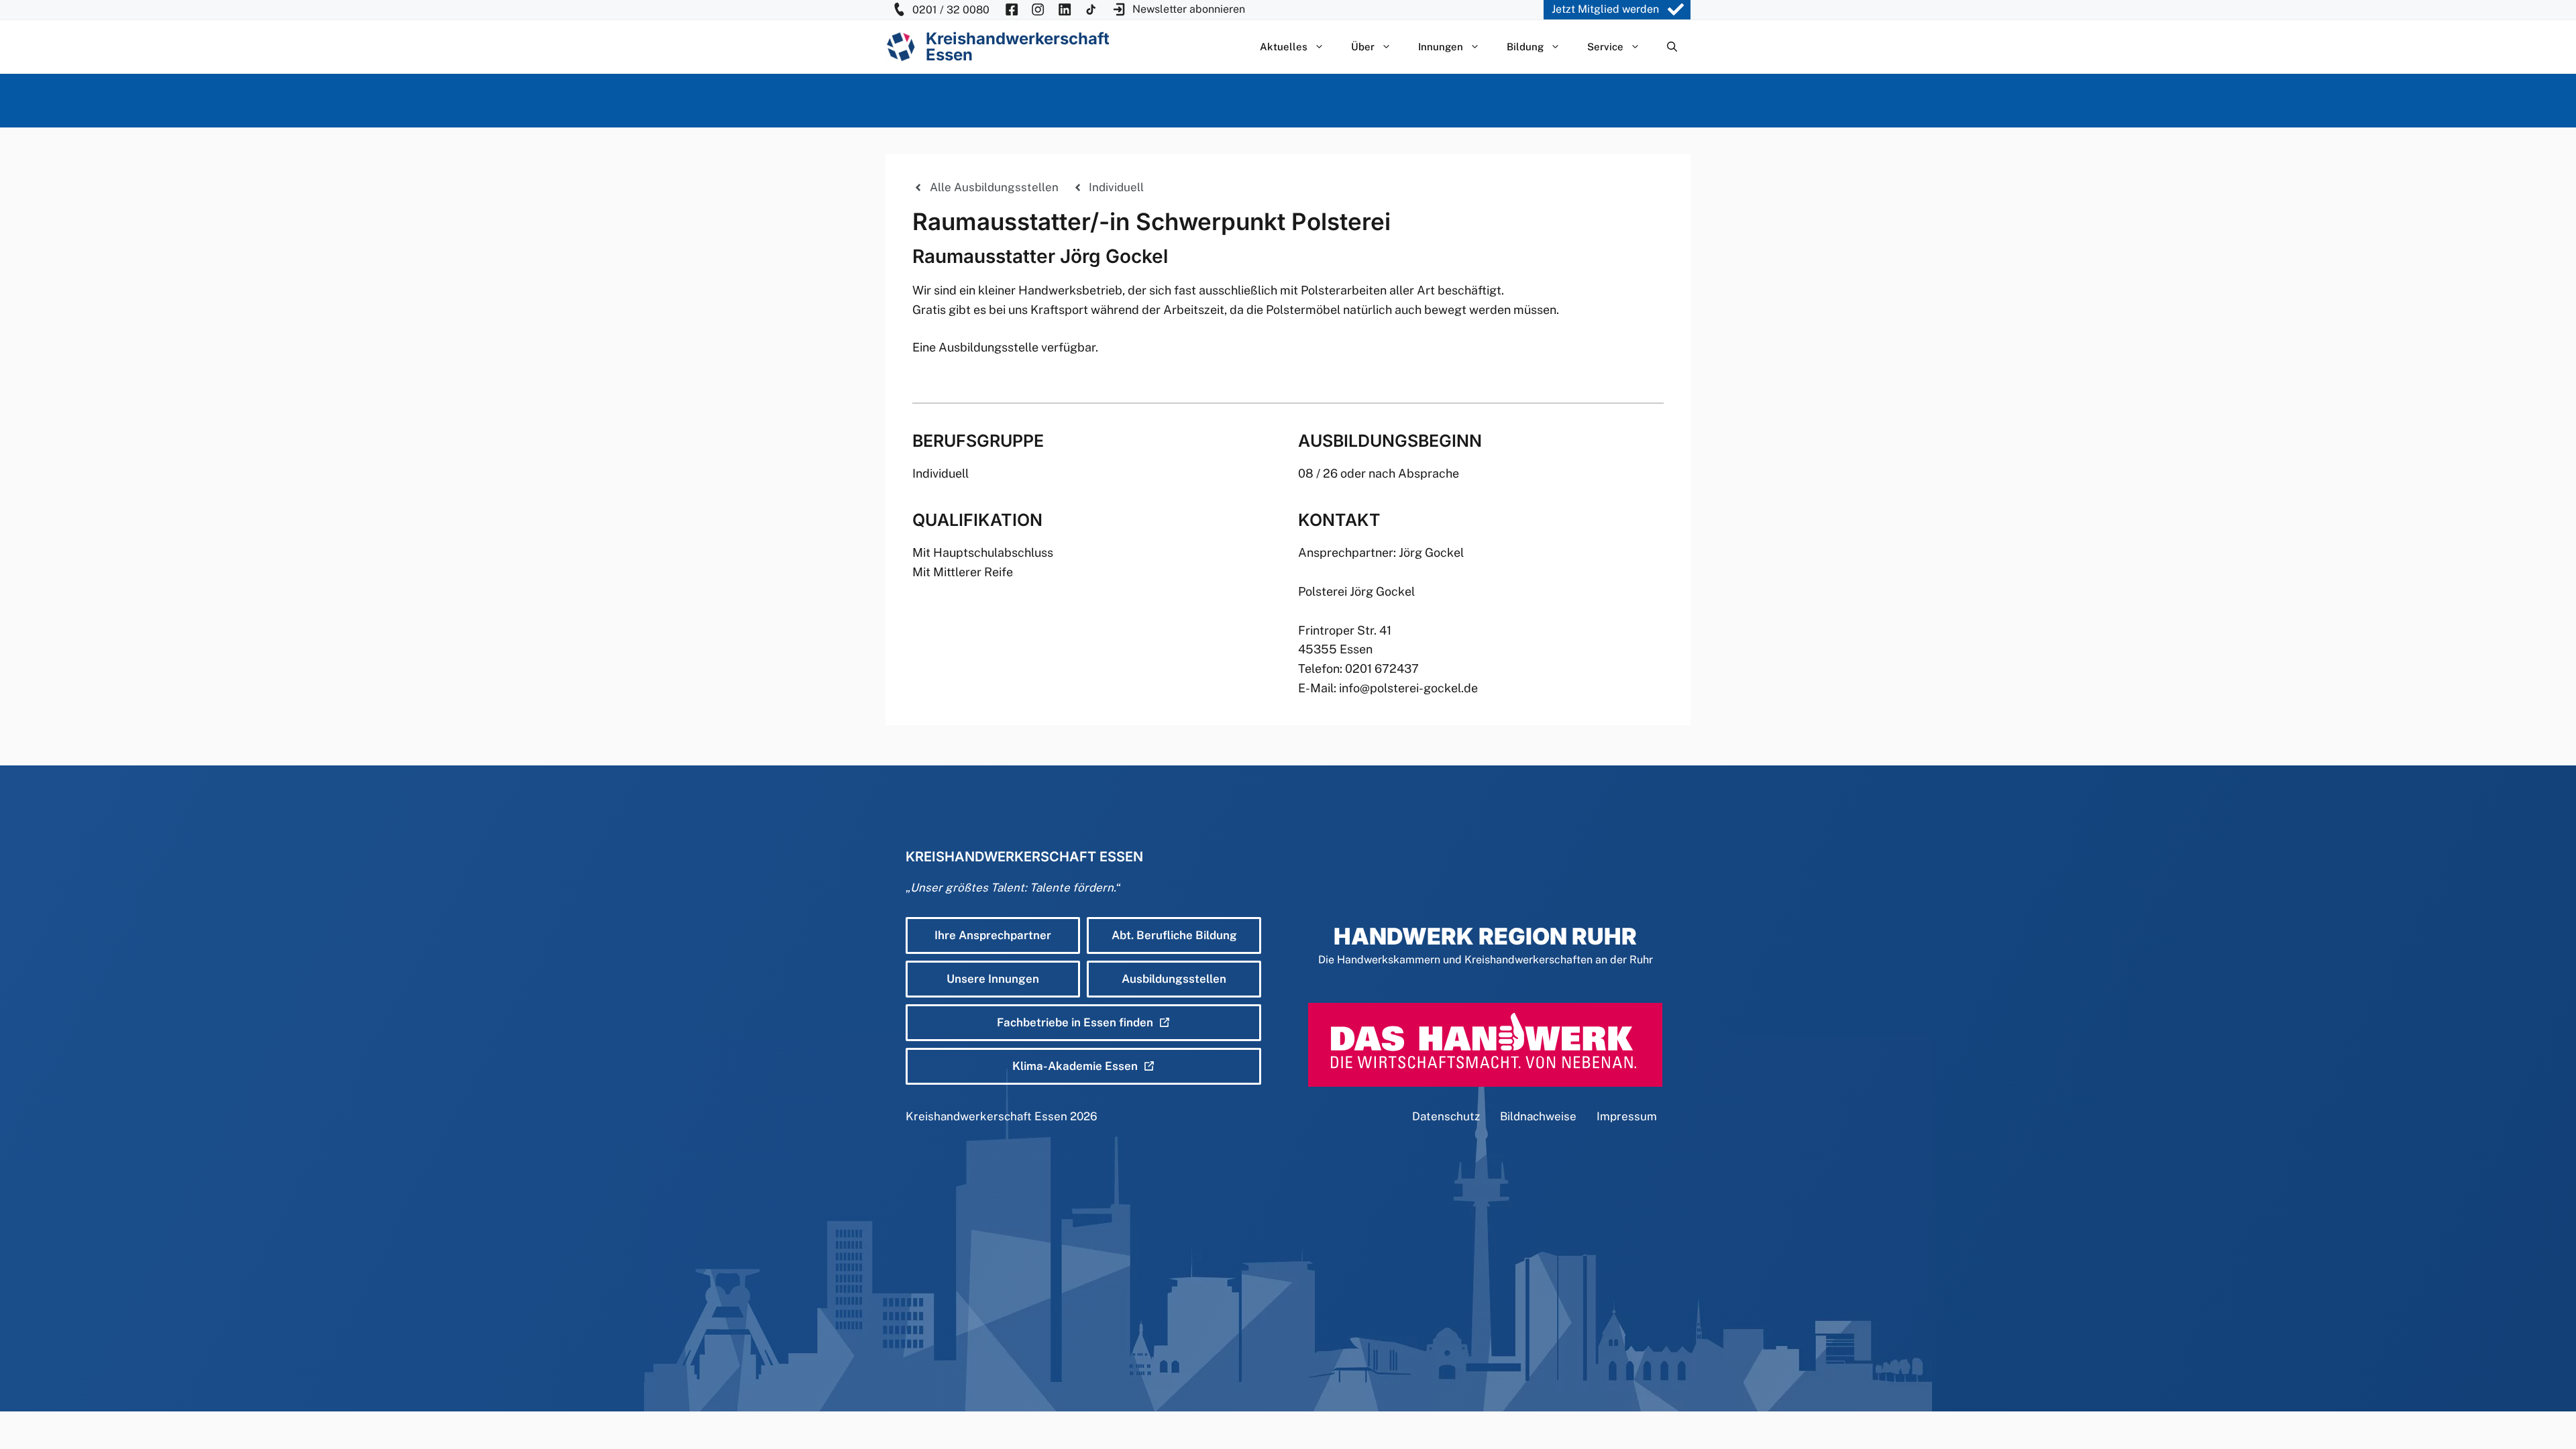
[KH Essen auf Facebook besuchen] (1012, 10)
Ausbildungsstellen (1174, 979)
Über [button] (1363, 47)
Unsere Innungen (993, 979)
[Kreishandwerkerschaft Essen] (901, 47)
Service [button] (1605, 47)
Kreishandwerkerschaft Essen (986, 1116)
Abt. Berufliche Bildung (1174, 935)
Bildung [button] (1525, 47)
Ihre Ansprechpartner (993, 935)
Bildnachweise (1538, 1116)
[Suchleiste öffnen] (1672, 47)
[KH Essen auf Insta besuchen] (1038, 10)
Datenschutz (1446, 1116)
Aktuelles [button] (1284, 47)
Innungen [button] (1441, 47)
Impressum (1627, 1116)
